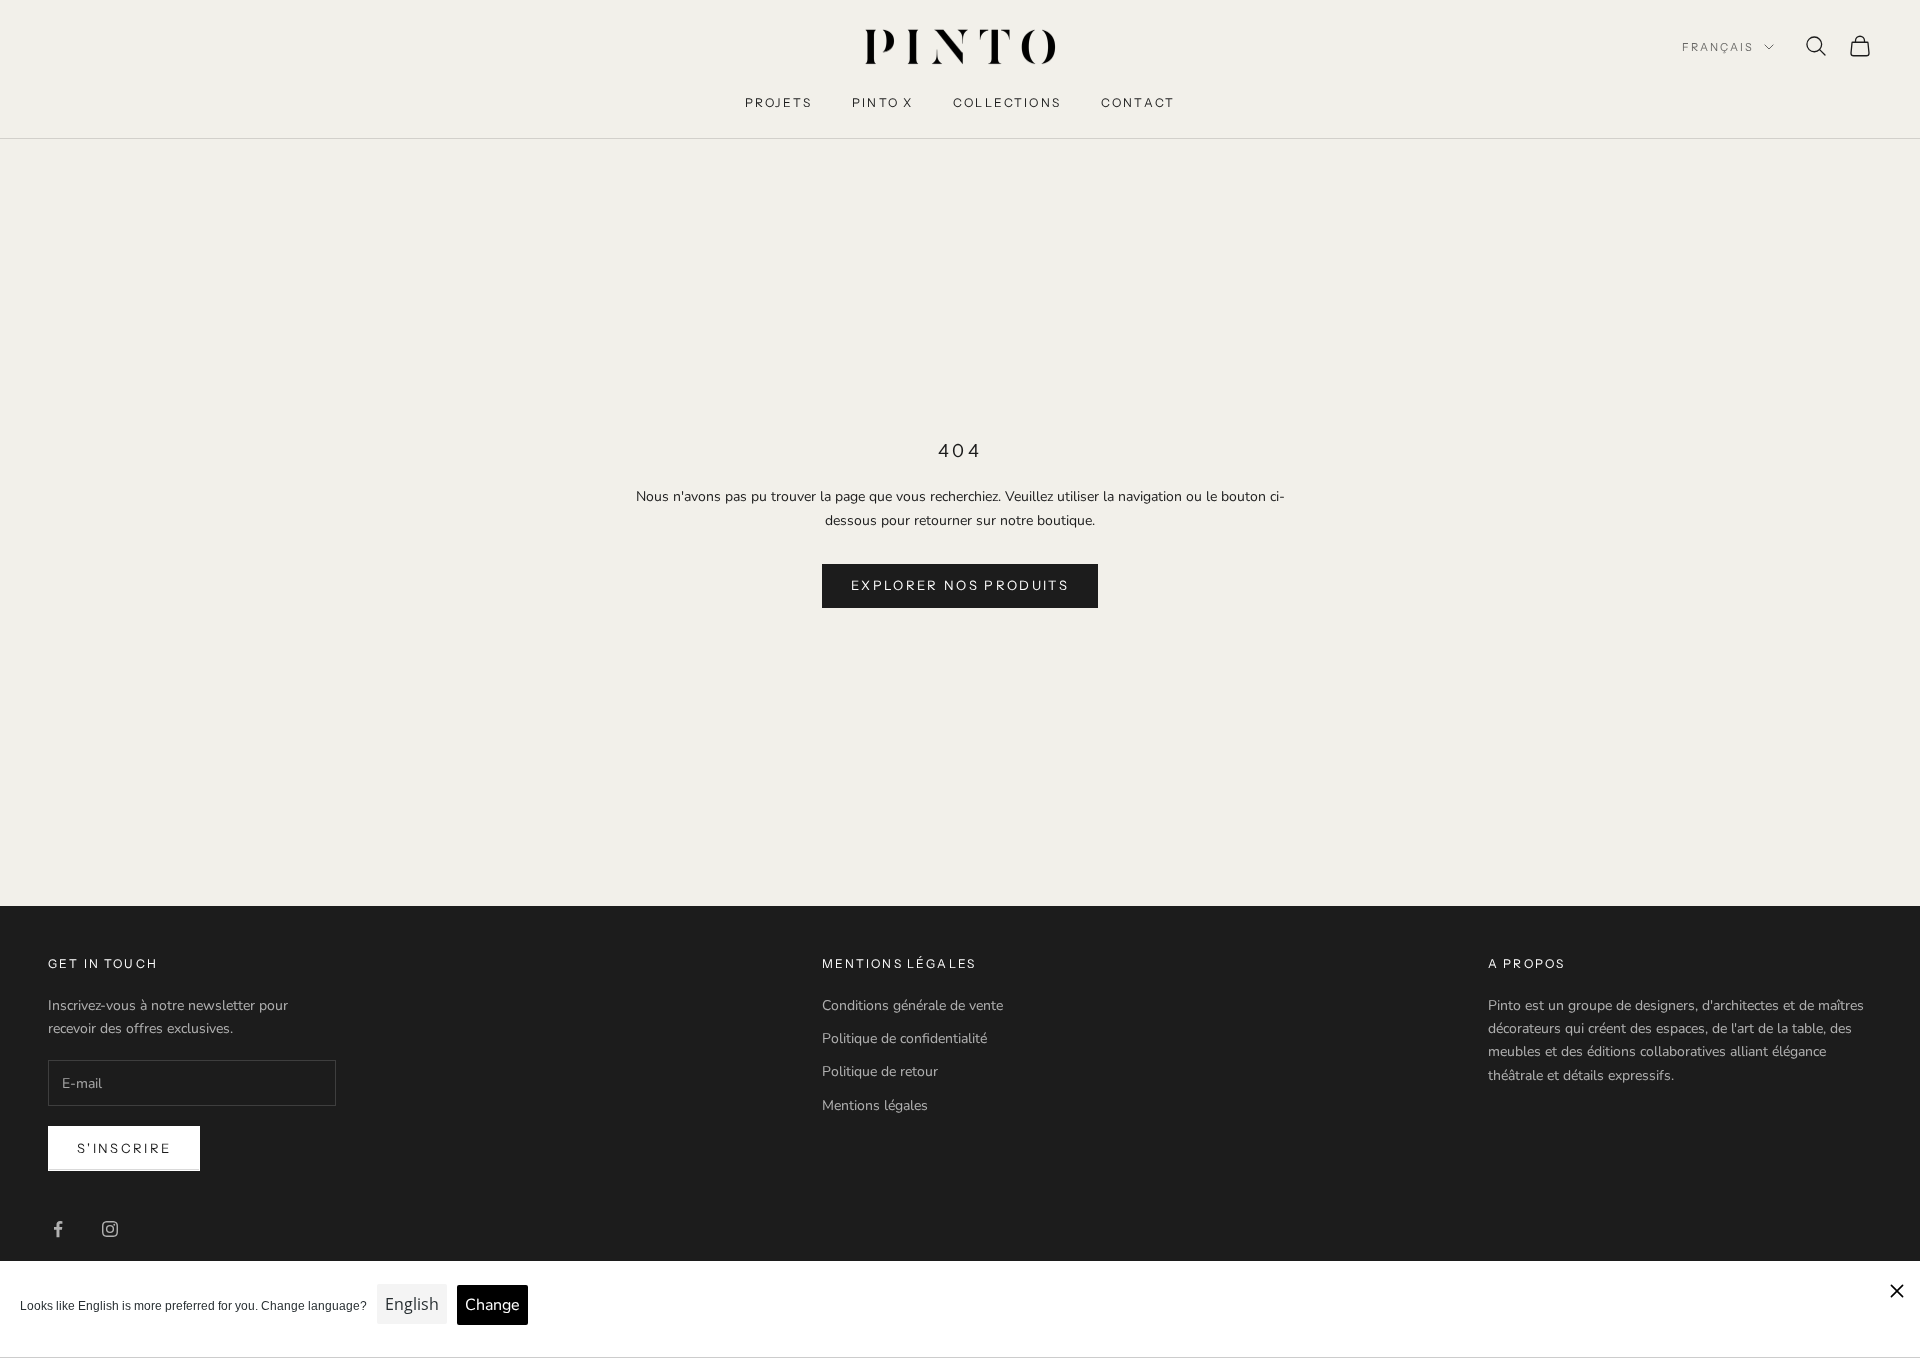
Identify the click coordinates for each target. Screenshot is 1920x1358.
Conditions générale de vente (912, 1005)
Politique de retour (880, 1071)
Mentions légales (875, 1105)
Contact (1138, 102)
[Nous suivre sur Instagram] (110, 1229)
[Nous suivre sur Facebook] (58, 1229)
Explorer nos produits (960, 585)
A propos (1526, 963)
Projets (778, 102)
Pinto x (882, 102)
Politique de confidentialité (904, 1038)
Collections (1007, 102)
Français (1718, 47)
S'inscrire (124, 1148)
